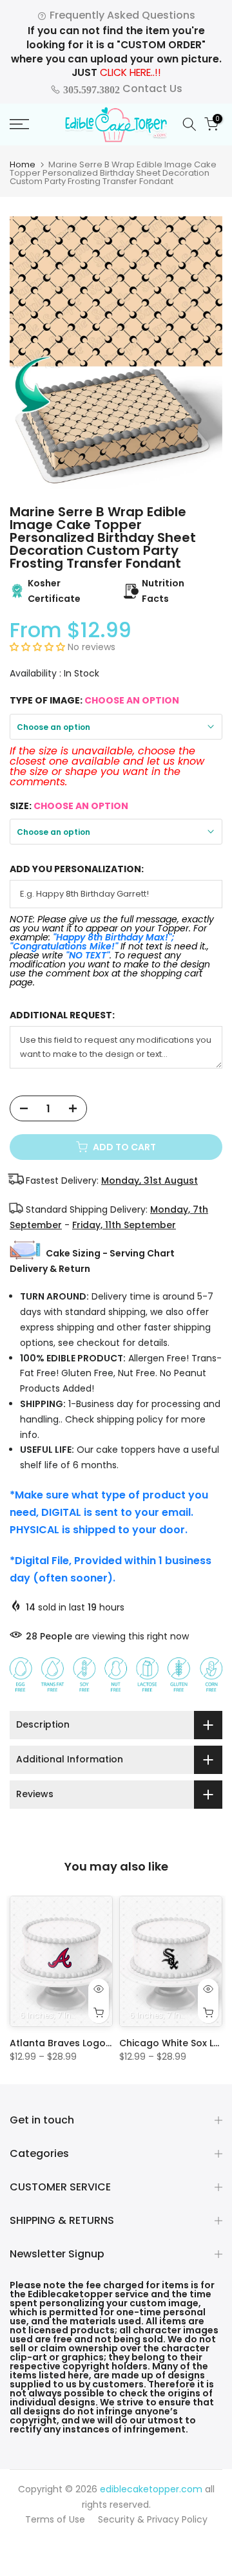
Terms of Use (55, 2519)
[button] (39, 647)
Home (23, 164)
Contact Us (121, 89)
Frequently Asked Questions (121, 15)
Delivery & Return (50, 1269)
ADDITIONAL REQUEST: (62, 1015)
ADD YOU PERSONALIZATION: (77, 869)
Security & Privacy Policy (153, 2519)
